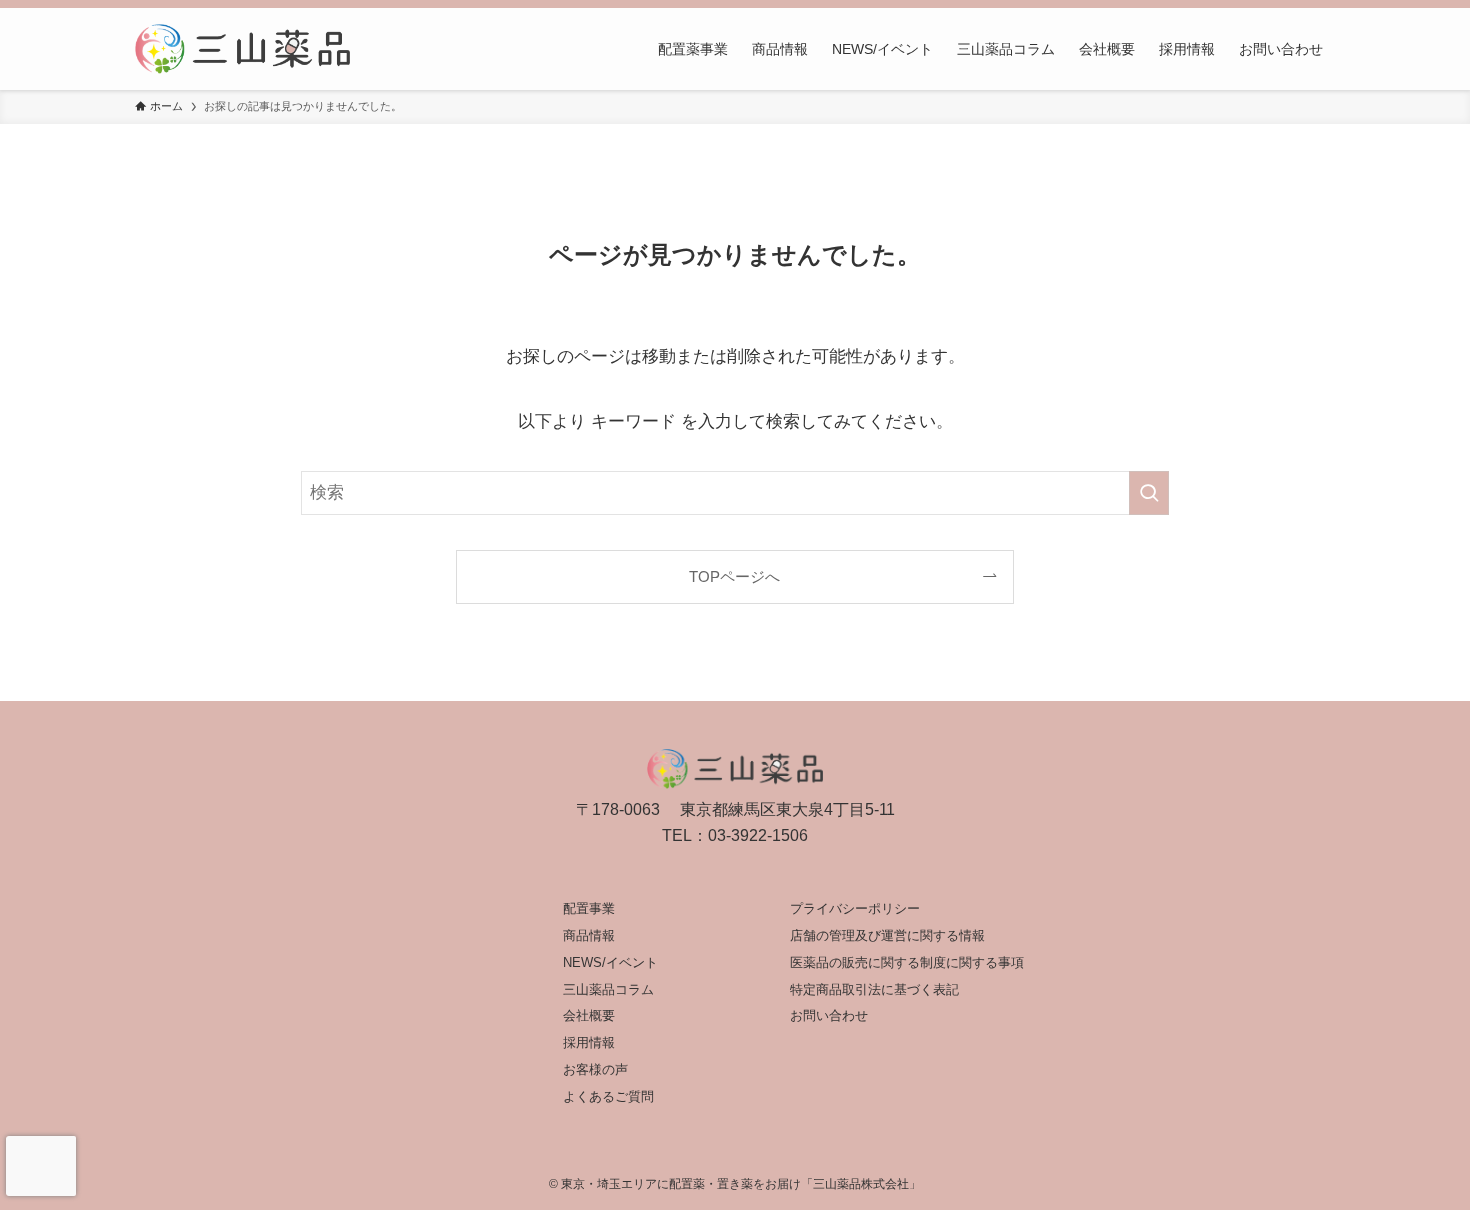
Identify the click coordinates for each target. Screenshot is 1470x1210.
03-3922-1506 (758, 835)
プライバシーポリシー (855, 908)
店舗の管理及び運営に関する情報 (887, 935)
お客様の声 (595, 1069)
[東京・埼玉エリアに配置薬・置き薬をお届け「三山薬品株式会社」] (242, 49)
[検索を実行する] (1149, 493)
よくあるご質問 (608, 1096)
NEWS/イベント (610, 962)
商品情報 (589, 935)
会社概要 (589, 1015)
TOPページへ (734, 576)
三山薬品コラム (608, 989)
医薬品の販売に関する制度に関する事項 (907, 962)
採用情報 (589, 1042)
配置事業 (589, 908)
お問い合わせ (829, 1015)
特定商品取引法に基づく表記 (874, 989)
